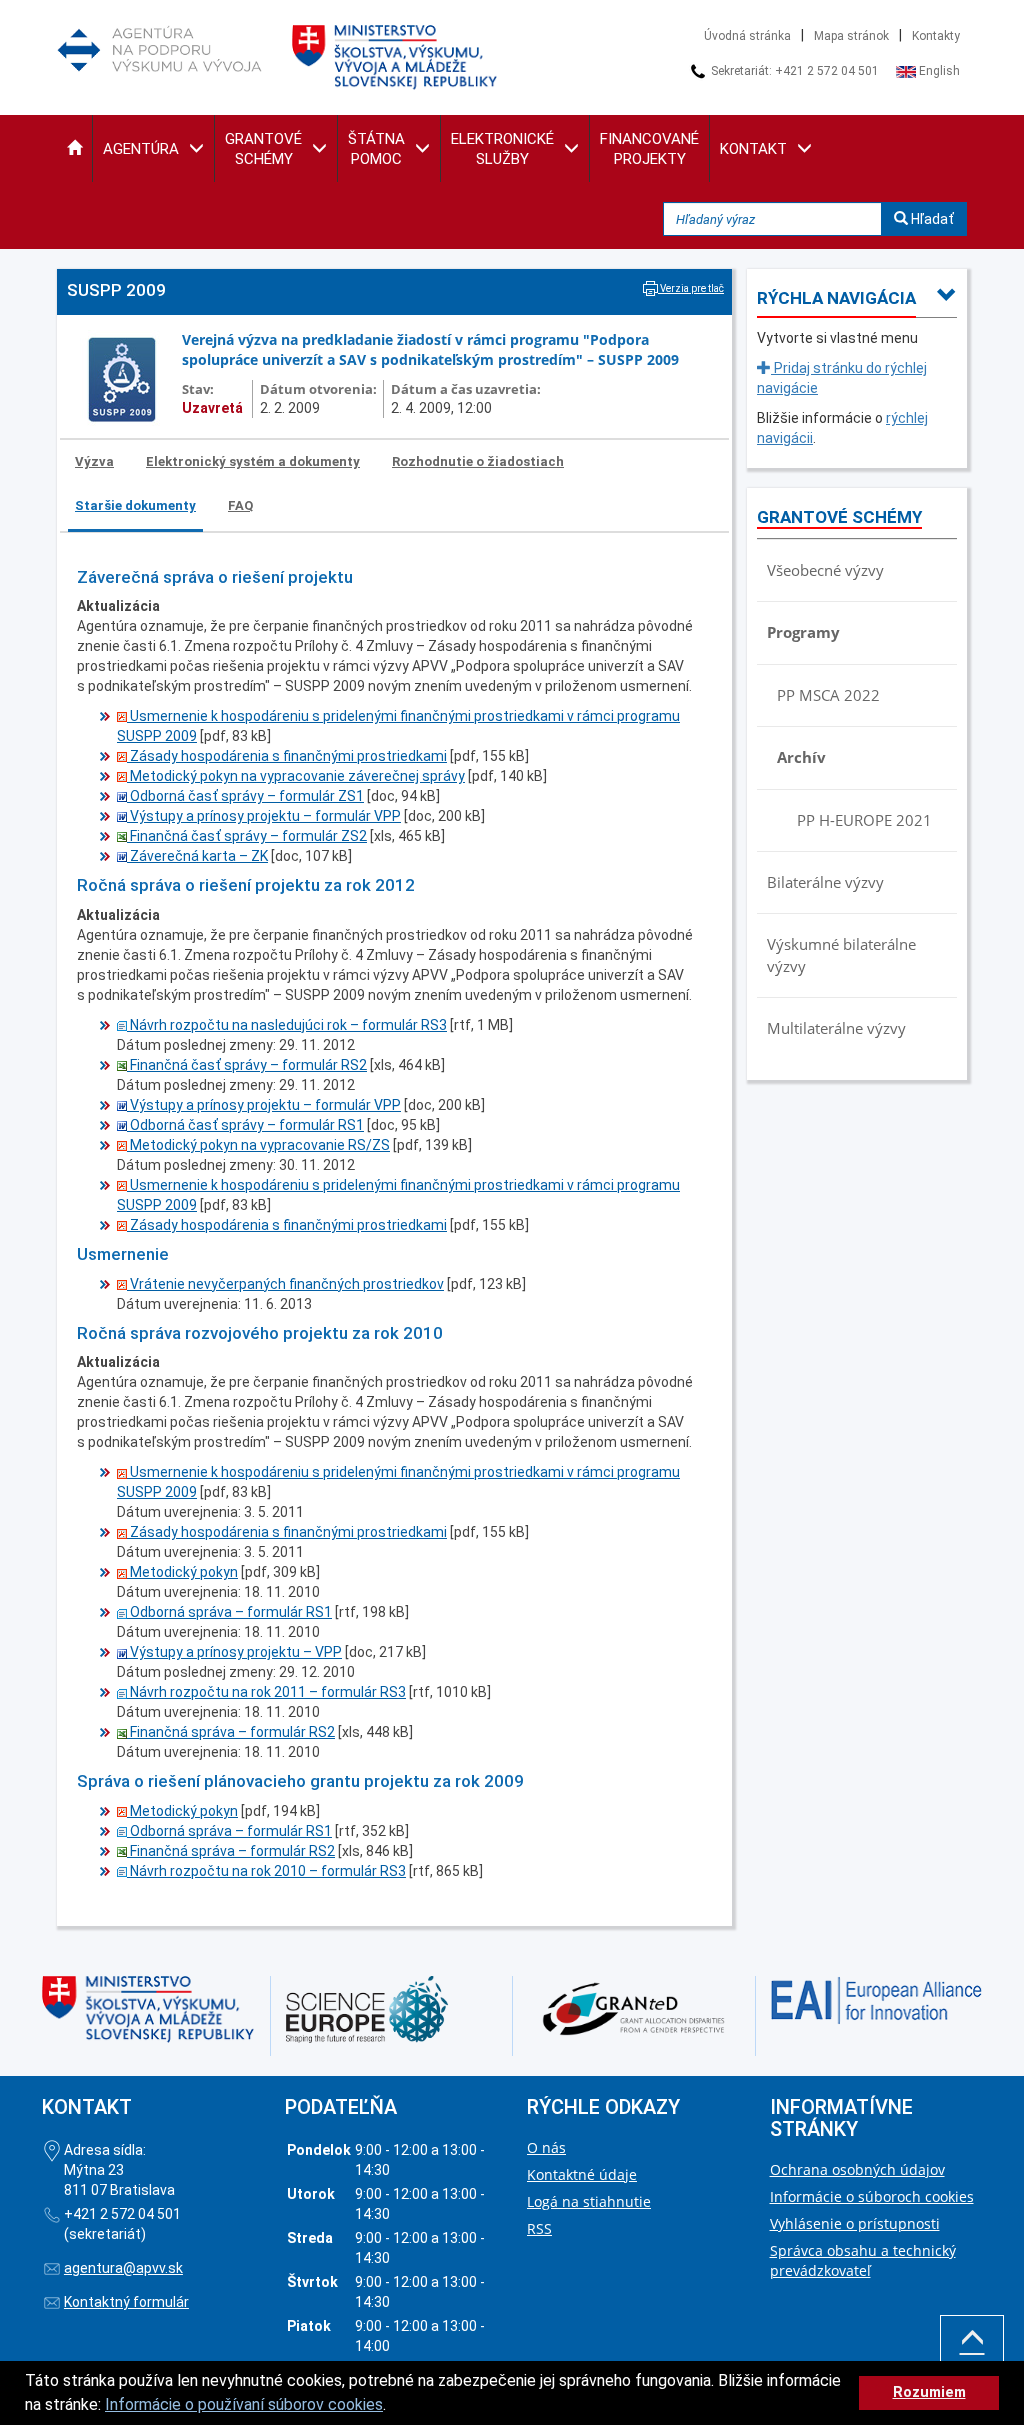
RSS (539, 2228)
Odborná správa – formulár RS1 (229, 1612)
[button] (74, 148)
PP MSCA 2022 (828, 695)
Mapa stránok (851, 36)
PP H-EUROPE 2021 (864, 820)
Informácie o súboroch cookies (872, 2196)
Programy (803, 632)
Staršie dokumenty (135, 505)
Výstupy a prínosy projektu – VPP (234, 1652)
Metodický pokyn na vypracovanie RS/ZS (258, 1145)
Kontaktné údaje (582, 2174)
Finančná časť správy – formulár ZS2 (247, 836)
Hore (972, 2369)
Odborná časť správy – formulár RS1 (245, 1125)
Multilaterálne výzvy (836, 1028)
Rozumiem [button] (929, 2392)
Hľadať (931, 219)
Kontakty (936, 36)
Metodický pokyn (182, 1572)
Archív (801, 757)
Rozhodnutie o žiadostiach (478, 461)
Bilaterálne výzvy (825, 882)
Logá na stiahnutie (589, 2201)
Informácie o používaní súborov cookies (244, 2404)
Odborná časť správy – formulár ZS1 (245, 796)
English (938, 71)
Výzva (94, 461)
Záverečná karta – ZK (197, 856)
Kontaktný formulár (126, 2302)
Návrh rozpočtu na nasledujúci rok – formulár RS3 (287, 1025)
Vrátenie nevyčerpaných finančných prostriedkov (285, 1284)
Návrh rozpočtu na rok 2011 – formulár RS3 (266, 1692)
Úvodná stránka (747, 36)
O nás (546, 2147)
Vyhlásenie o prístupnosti (855, 2223)
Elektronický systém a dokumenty (253, 461)
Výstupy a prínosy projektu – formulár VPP (264, 816)
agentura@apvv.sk (123, 2268)
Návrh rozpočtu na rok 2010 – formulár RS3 (266, 1871)
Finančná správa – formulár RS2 (231, 1732)
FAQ (240, 505)
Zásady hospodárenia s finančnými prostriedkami (287, 756)
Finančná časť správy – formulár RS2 (247, 1065)
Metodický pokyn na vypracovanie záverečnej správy (296, 776)
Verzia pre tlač (691, 288)
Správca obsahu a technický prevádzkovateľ (863, 2260)
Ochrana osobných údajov (857, 2169)
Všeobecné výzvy (825, 570)
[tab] (95, 462)
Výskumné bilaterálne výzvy (841, 954)
